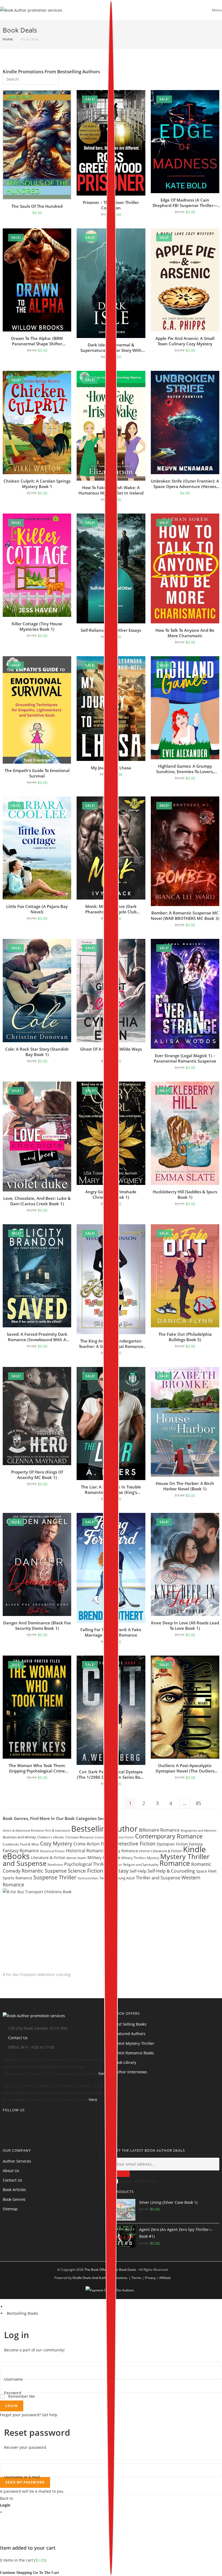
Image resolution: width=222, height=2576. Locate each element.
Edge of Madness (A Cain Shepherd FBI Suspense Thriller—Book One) (185, 203)
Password (13, 2393)
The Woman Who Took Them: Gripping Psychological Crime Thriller (37, 1768)
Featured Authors (130, 2034)
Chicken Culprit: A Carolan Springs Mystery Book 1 (37, 484)
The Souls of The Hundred (37, 206)
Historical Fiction (52, 1851)
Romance (175, 1863)
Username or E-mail (22, 2477)
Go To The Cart (46, 2573)
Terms (136, 2278)
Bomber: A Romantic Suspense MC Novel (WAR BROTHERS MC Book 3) (185, 916)
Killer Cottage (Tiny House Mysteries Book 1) (37, 626)
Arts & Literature (58, 1830)
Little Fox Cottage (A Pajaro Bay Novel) (37, 909)
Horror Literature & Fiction (161, 1851)
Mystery (153, 1858)
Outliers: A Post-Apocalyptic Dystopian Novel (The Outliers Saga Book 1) (185, 1768)
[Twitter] (4, 2121)
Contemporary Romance (169, 1836)
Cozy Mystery (56, 1843)
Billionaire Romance (159, 1830)
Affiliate (165, 2278)
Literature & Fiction (48, 1858)
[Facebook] (4, 2127)
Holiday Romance (122, 1851)
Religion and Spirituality (141, 1865)
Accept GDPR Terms (139, 2181)
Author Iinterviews (130, 2072)
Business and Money (19, 1837)
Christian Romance (79, 1837)
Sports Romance (17, 1878)
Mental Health (76, 1858)
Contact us (12, 2180)
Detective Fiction (136, 1843)
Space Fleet (206, 1871)
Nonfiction (55, 1865)
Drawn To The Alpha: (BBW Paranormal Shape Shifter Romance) (37, 341)
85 (198, 1803)
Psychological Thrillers (87, 1864)
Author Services (17, 2161)
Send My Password (25, 2482)
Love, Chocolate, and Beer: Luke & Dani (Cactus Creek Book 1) (37, 1201)
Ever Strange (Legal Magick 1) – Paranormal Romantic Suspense (185, 1058)
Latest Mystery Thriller (134, 2043)
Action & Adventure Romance (23, 1830)
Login (12, 2406)
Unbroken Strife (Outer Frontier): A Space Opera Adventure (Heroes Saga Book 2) (185, 484)
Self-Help (138, 1871)
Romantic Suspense (44, 1871)
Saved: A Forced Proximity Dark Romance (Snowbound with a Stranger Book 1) (37, 1337)
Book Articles (14, 2190)
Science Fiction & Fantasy (98, 1871)
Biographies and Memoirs (198, 1830)
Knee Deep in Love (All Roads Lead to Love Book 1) (185, 1625)
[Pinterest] (4, 2135)
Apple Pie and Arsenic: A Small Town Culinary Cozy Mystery (185, 341)
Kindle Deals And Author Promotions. (100, 2278)
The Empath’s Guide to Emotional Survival (37, 773)
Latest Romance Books (134, 2053)
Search (51, 78)
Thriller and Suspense (158, 1878)
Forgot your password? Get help (29, 2415)
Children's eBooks (51, 1837)
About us (11, 2171)
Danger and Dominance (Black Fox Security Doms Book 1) (37, 1625)
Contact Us (18, 2038)
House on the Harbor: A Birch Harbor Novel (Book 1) (185, 1486)
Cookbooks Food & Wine (21, 1844)
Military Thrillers (134, 1858)
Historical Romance (86, 1851)
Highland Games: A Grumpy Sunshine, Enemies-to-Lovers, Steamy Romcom (185, 769)
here (103, 2073)
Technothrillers (88, 1878)
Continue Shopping (16, 2573)
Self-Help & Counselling (171, 1871)
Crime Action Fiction (94, 1844)
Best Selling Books (130, 2024)
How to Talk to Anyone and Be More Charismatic (185, 633)
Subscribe (122, 2174)
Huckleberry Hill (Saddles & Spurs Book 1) (185, 1194)
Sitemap (10, 2209)
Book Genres (14, 2199)
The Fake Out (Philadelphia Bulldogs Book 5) (185, 1337)
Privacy (150, 2278)
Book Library (125, 2062)
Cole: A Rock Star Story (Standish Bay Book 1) (37, 1052)
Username (13, 2379)
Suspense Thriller (55, 1877)
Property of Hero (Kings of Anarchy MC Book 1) (37, 1475)
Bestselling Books (22, 2313)
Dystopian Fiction (172, 1844)
